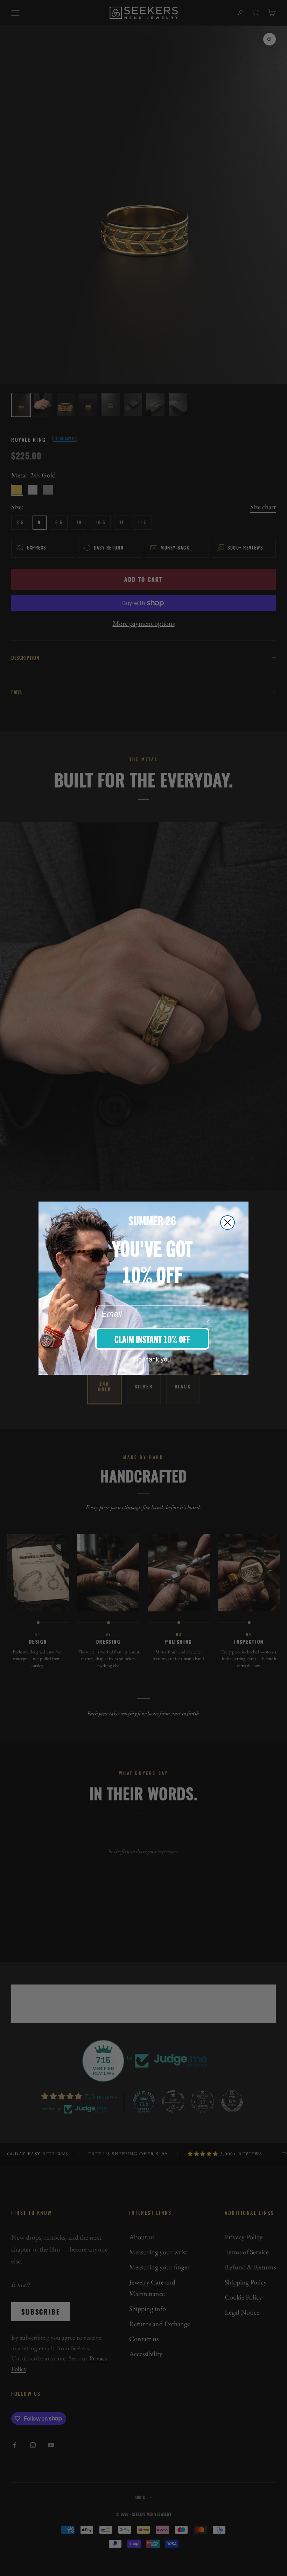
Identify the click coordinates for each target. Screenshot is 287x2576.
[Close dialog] (227, 1223)
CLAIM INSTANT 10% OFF (152, 1339)
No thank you (152, 1359)
